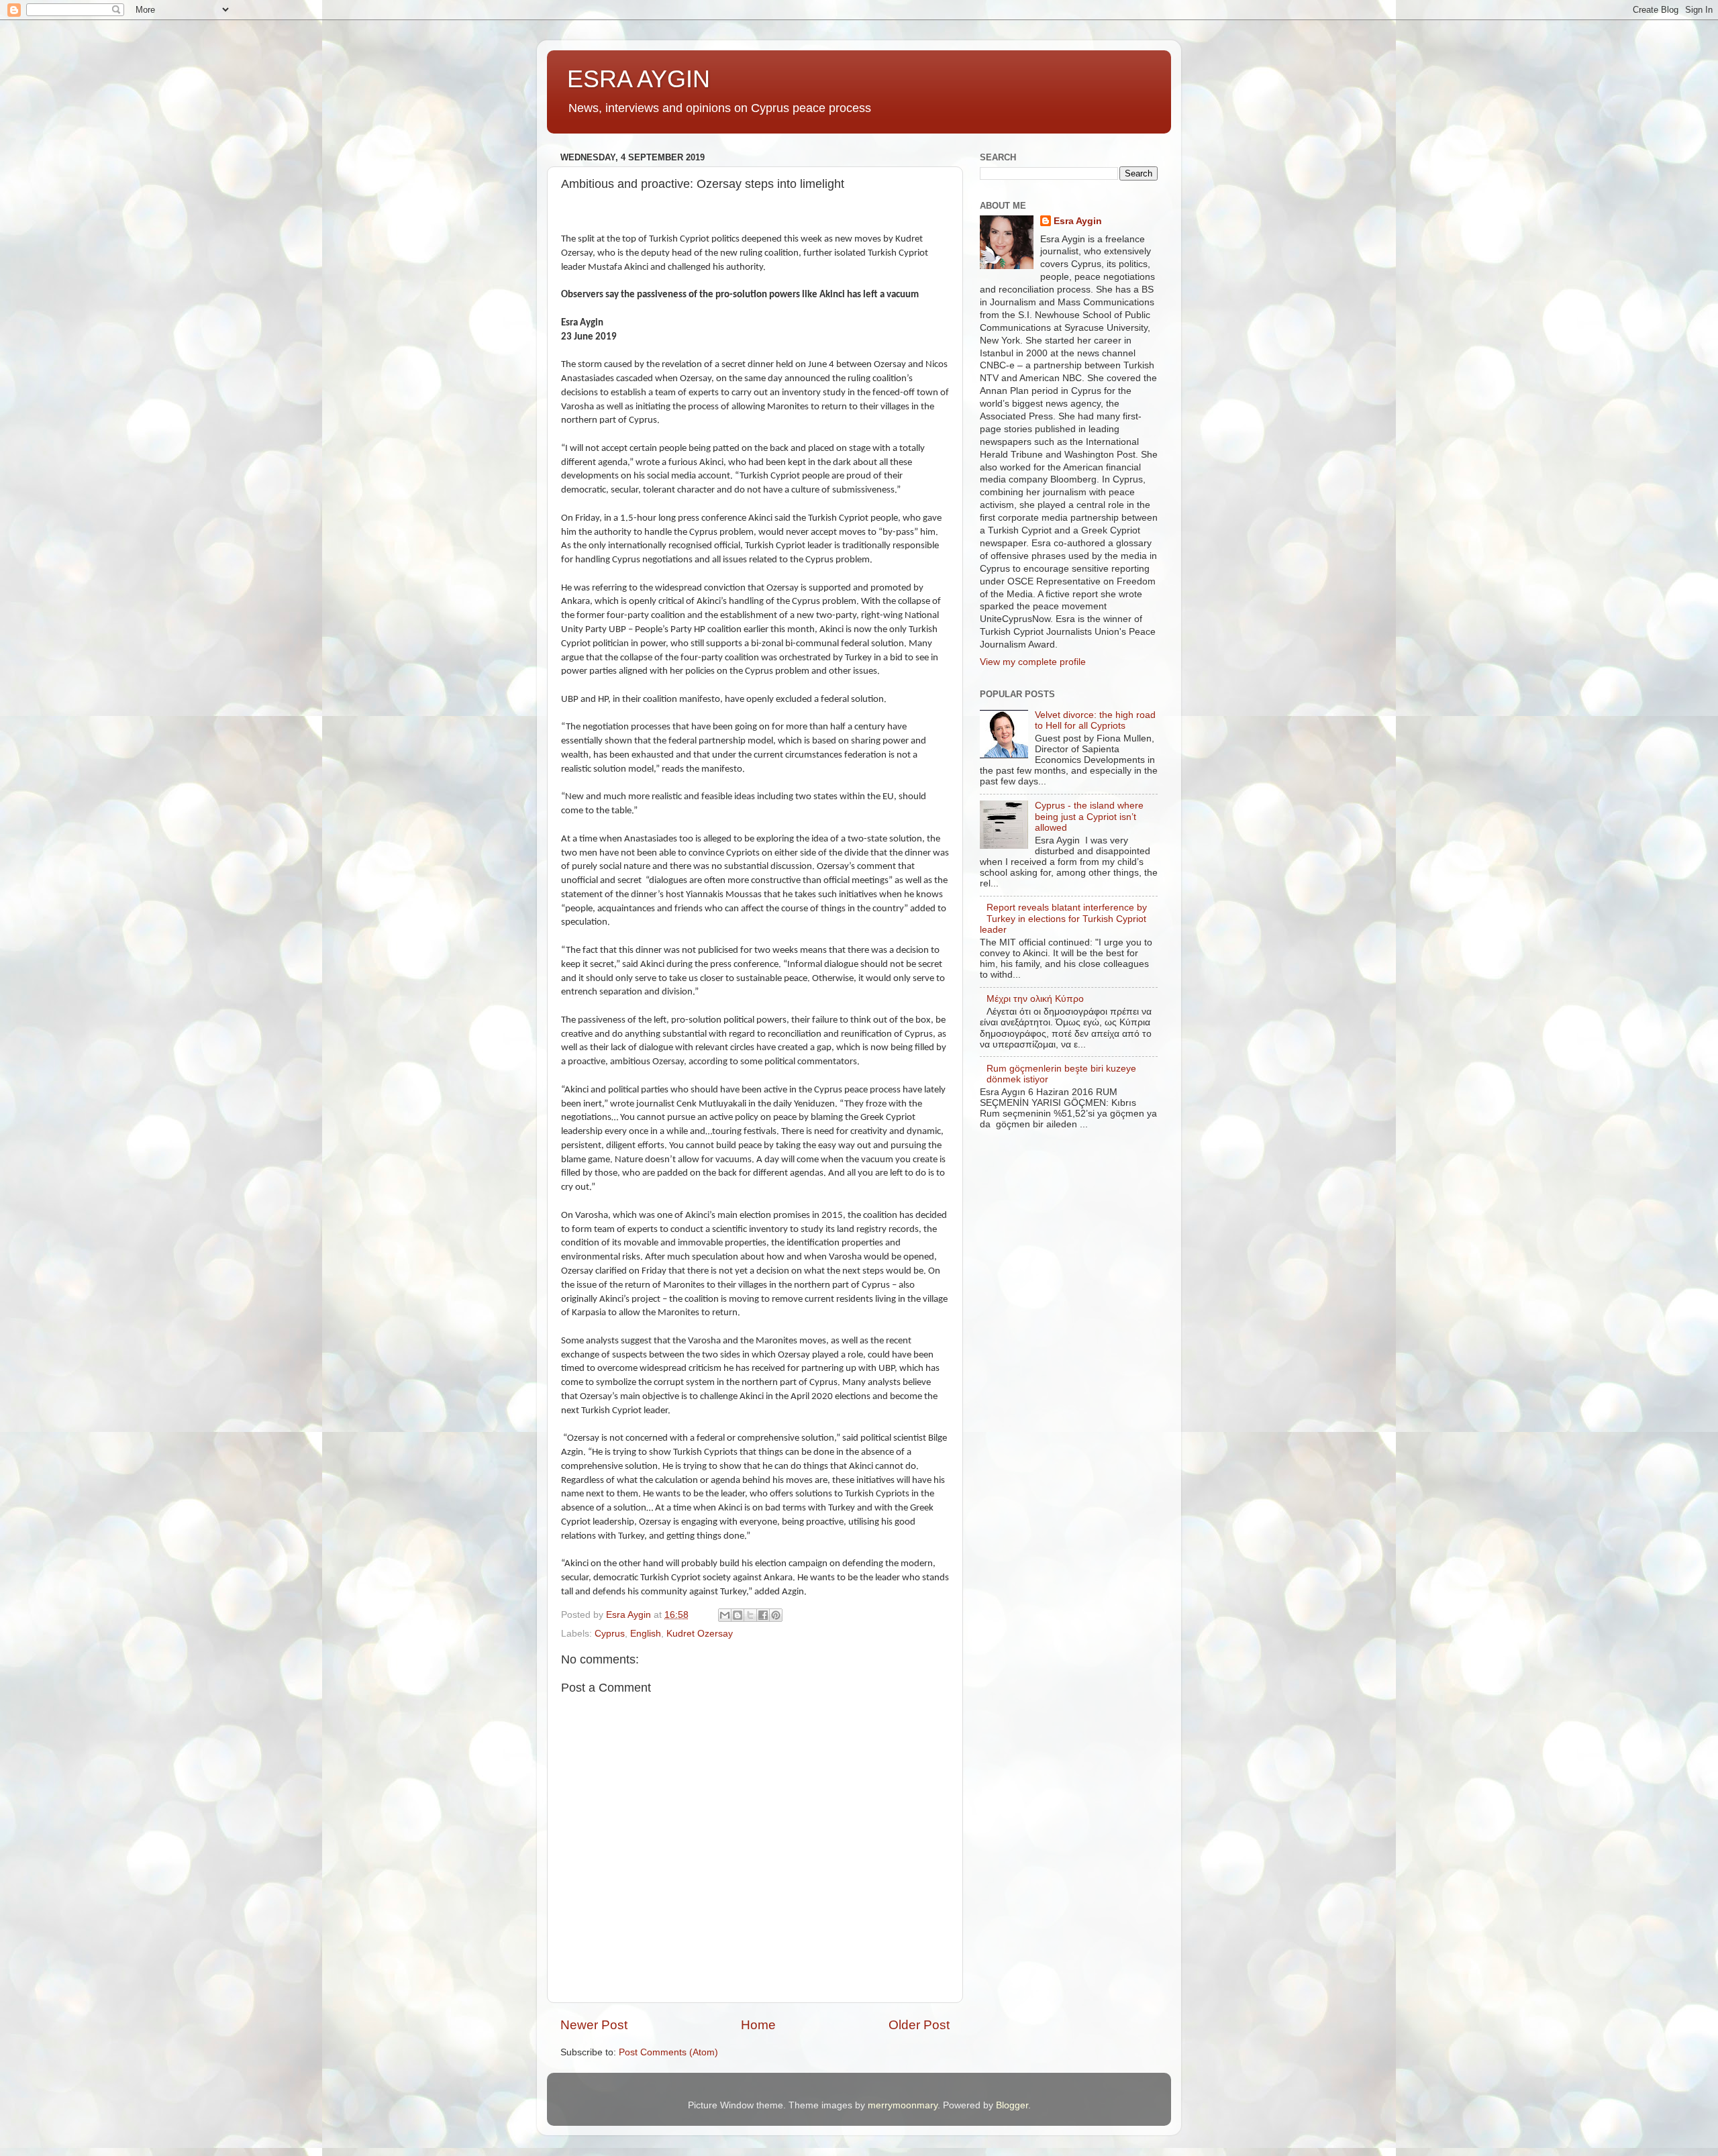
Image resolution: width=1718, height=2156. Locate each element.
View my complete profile (1033, 662)
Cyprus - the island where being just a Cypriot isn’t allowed (1089, 816)
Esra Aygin (1078, 221)
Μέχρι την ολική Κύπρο (1035, 999)
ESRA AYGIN (639, 79)
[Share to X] (750, 1615)
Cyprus (610, 1634)
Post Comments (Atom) (668, 2052)
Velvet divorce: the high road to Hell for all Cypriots (1095, 720)
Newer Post (594, 2025)
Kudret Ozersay (700, 1634)
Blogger (1012, 2105)
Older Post (919, 2025)
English (646, 1634)
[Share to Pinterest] (776, 1615)
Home (758, 2025)
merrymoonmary (903, 2105)
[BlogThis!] (738, 1615)
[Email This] (725, 1615)
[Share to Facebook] (763, 1615)
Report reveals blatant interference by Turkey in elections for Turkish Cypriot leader (1063, 918)
